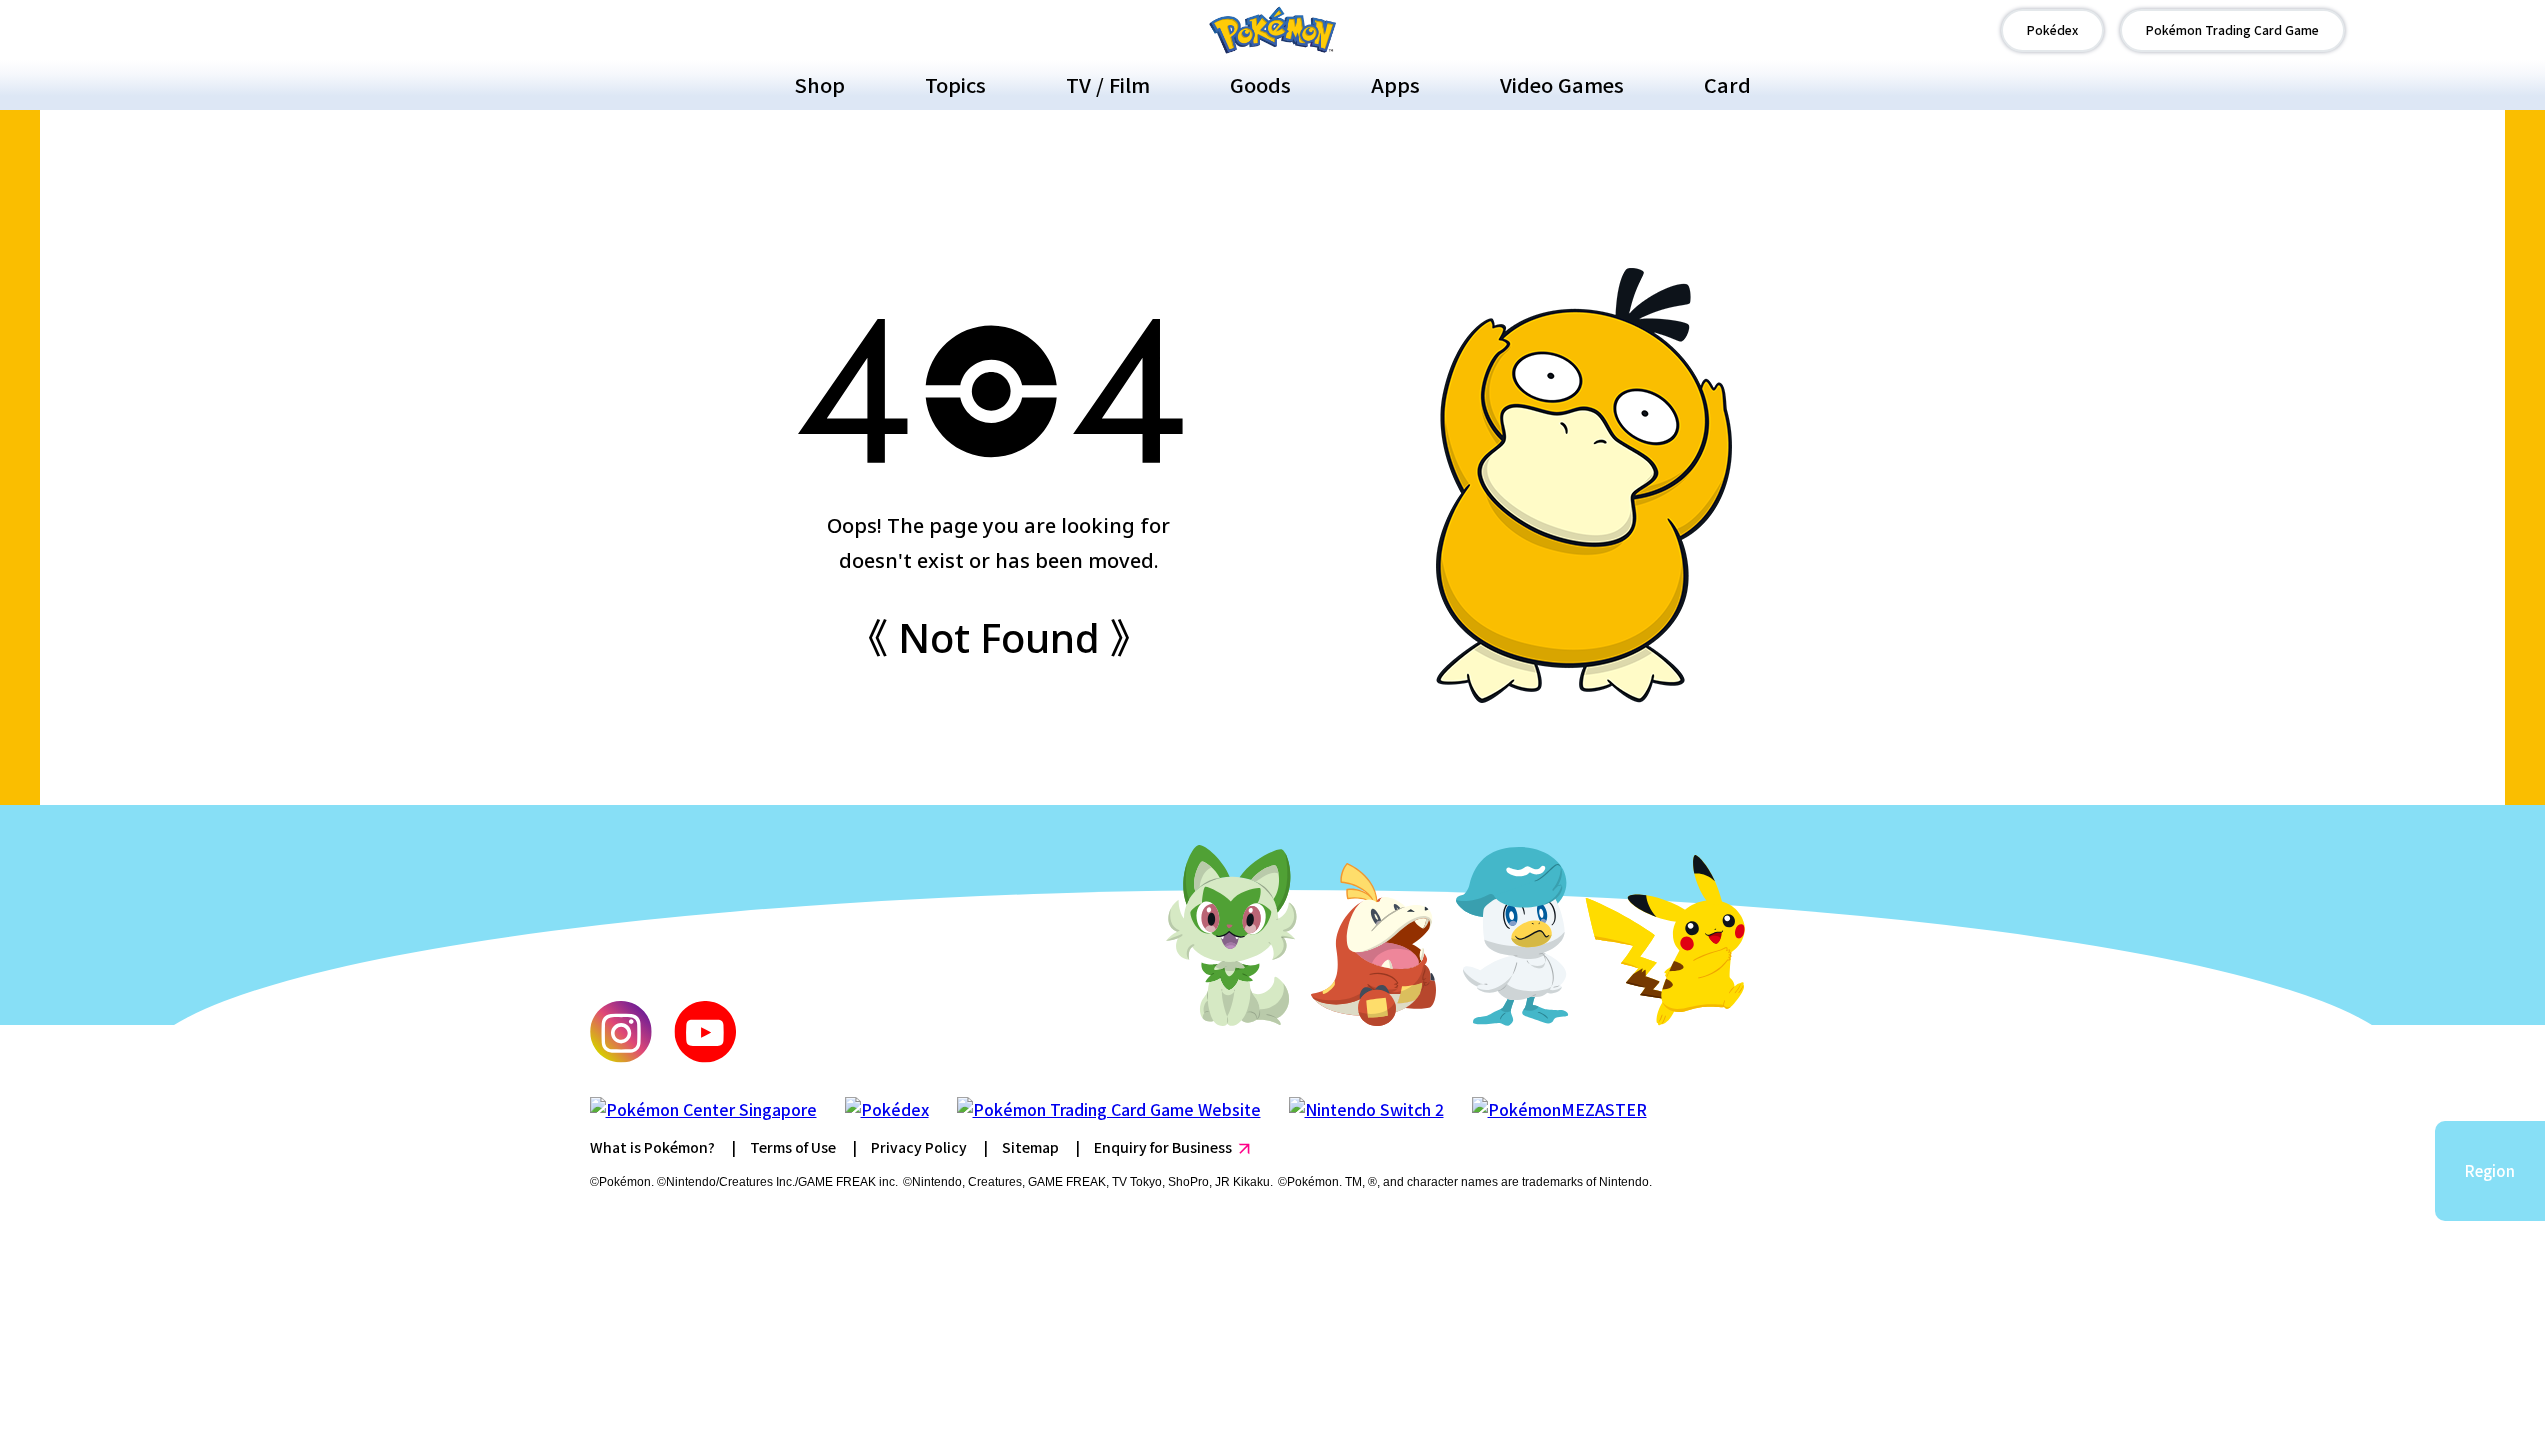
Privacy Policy (919, 1147)
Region (2490, 1170)
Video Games (1562, 84)
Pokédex (2052, 29)
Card (1727, 84)
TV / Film (1108, 84)
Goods (1260, 84)
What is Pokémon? (652, 1147)
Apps (1395, 84)
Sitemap (1030, 1147)
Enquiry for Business (1163, 1147)
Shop (819, 84)
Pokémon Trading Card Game (2232, 29)
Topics (955, 84)
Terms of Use (793, 1147)
